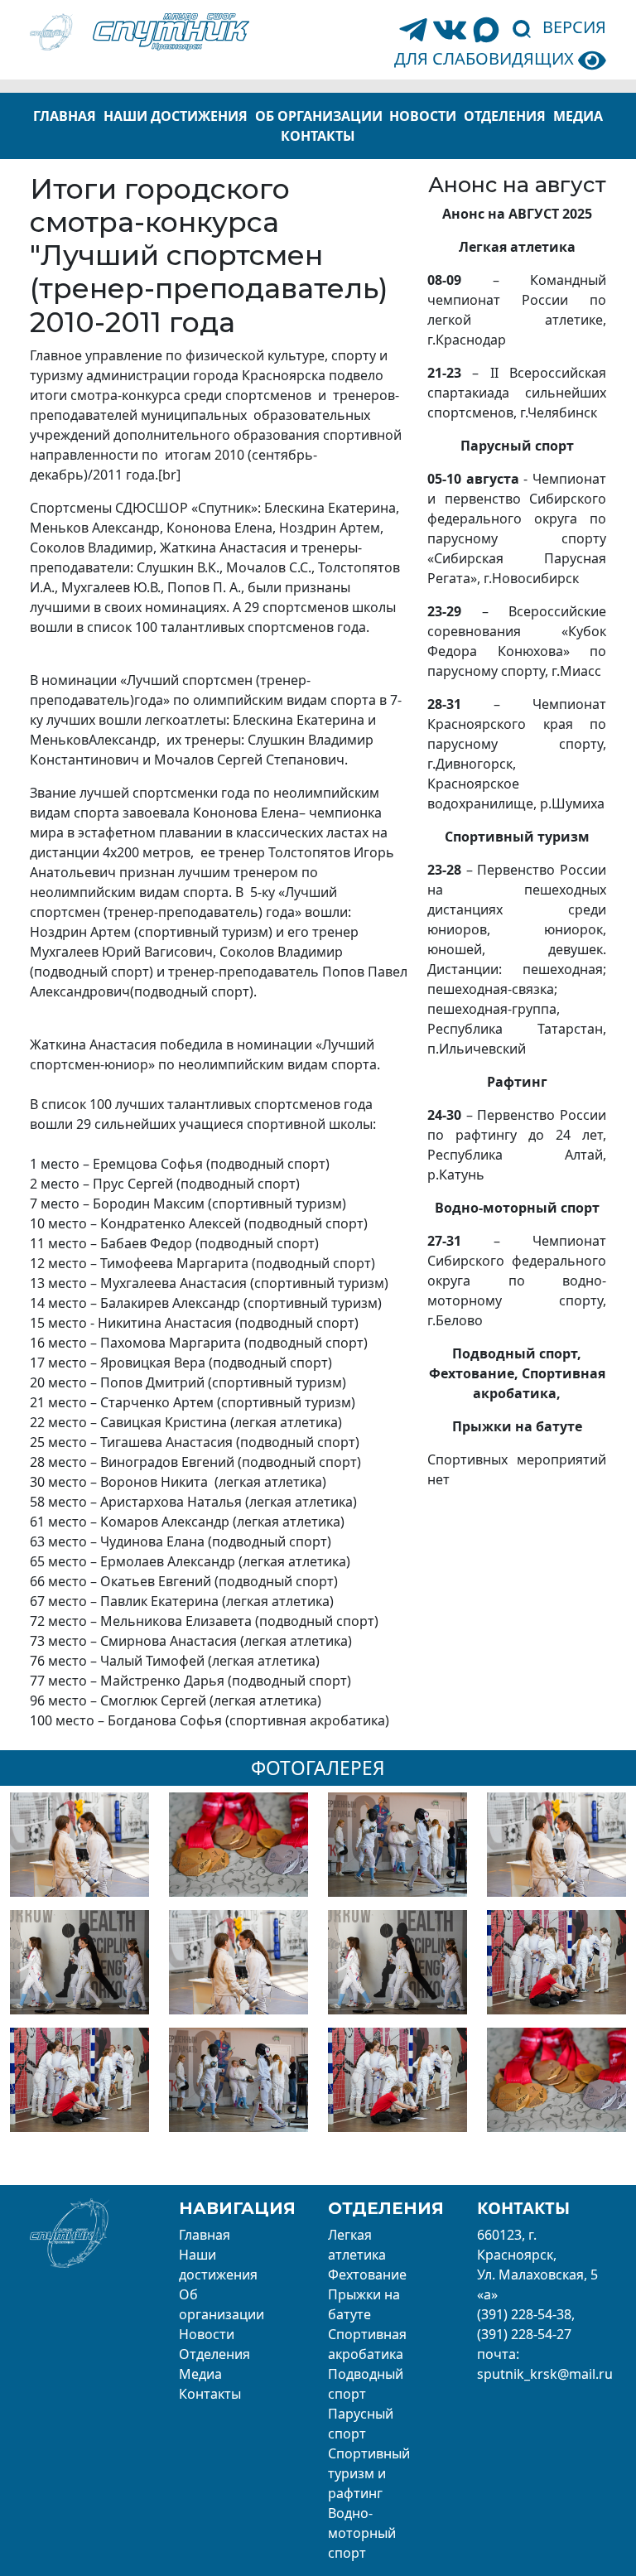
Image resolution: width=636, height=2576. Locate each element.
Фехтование (367, 2275)
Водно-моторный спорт (362, 2533)
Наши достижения (176, 116)
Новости (423, 116)
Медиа (578, 116)
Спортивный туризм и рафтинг (369, 2473)
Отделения (505, 116)
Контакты (318, 136)
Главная (65, 116)
